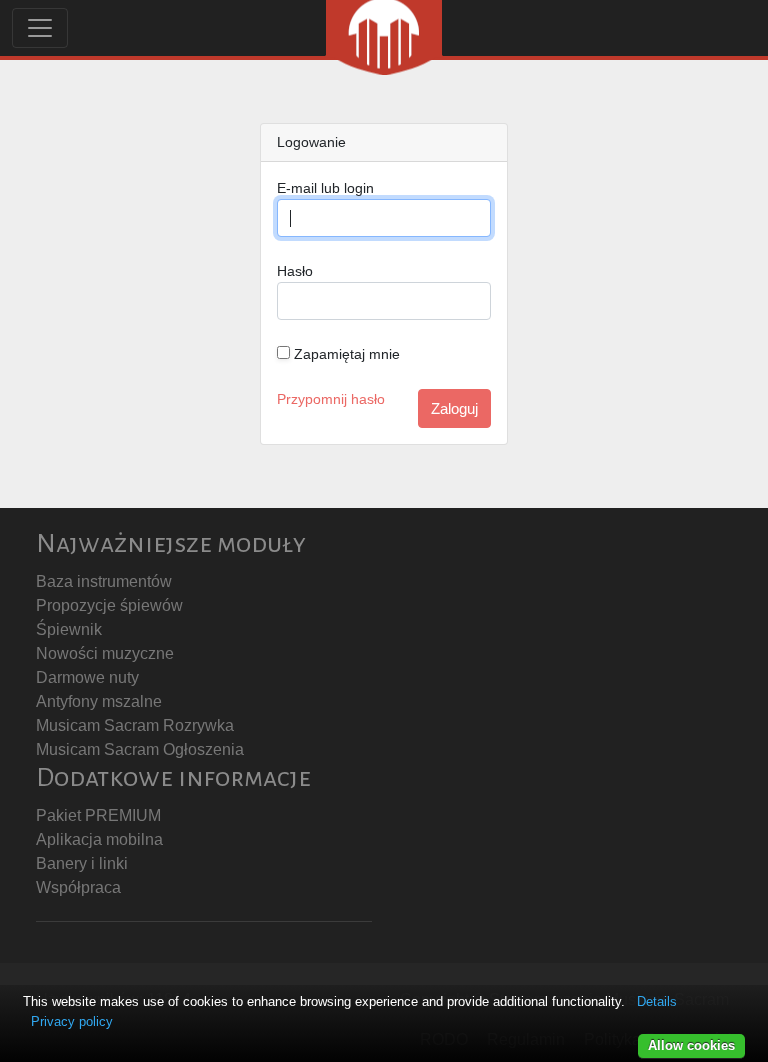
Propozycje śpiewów (109, 605)
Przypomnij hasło (331, 399)
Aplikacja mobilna (99, 839)
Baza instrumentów (104, 581)
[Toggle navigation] (40, 28)
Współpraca (78, 887)
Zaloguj (454, 408)
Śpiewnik (69, 629)
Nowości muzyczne (105, 653)
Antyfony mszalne (99, 701)
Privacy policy (72, 1021)
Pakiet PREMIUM (98, 815)
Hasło (295, 271)
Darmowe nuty (87, 677)
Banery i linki (82, 863)
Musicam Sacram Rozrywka (135, 725)
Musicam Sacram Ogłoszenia (140, 749)
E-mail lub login (325, 188)
